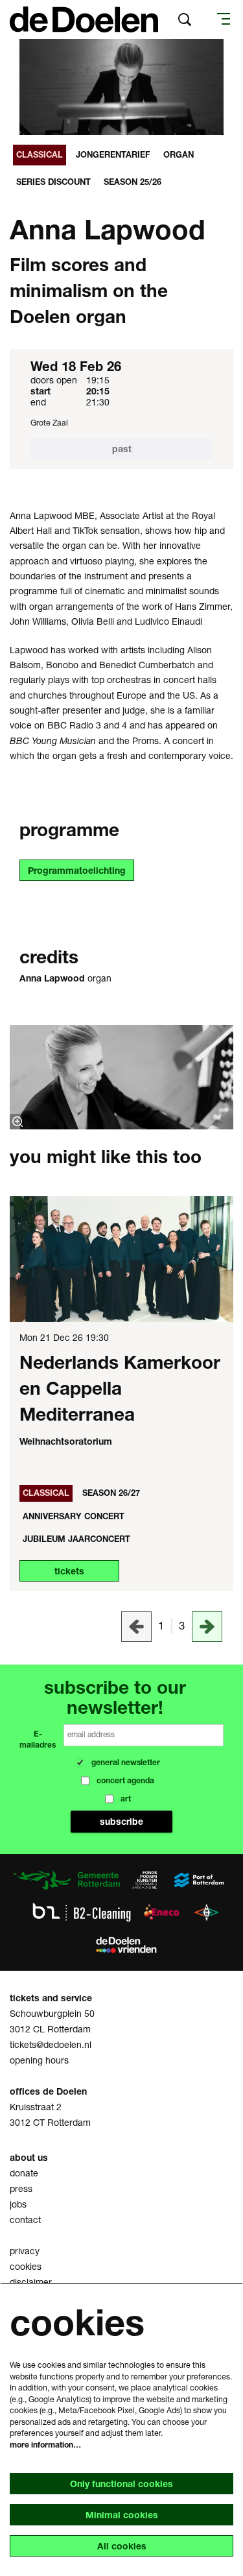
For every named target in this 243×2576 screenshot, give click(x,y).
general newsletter (86, 904)
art (56, 953)
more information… (45, 2445)
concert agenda (80, 928)
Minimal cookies (122, 2515)
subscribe (122, 983)
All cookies (122, 2546)
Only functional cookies (121, 2484)
